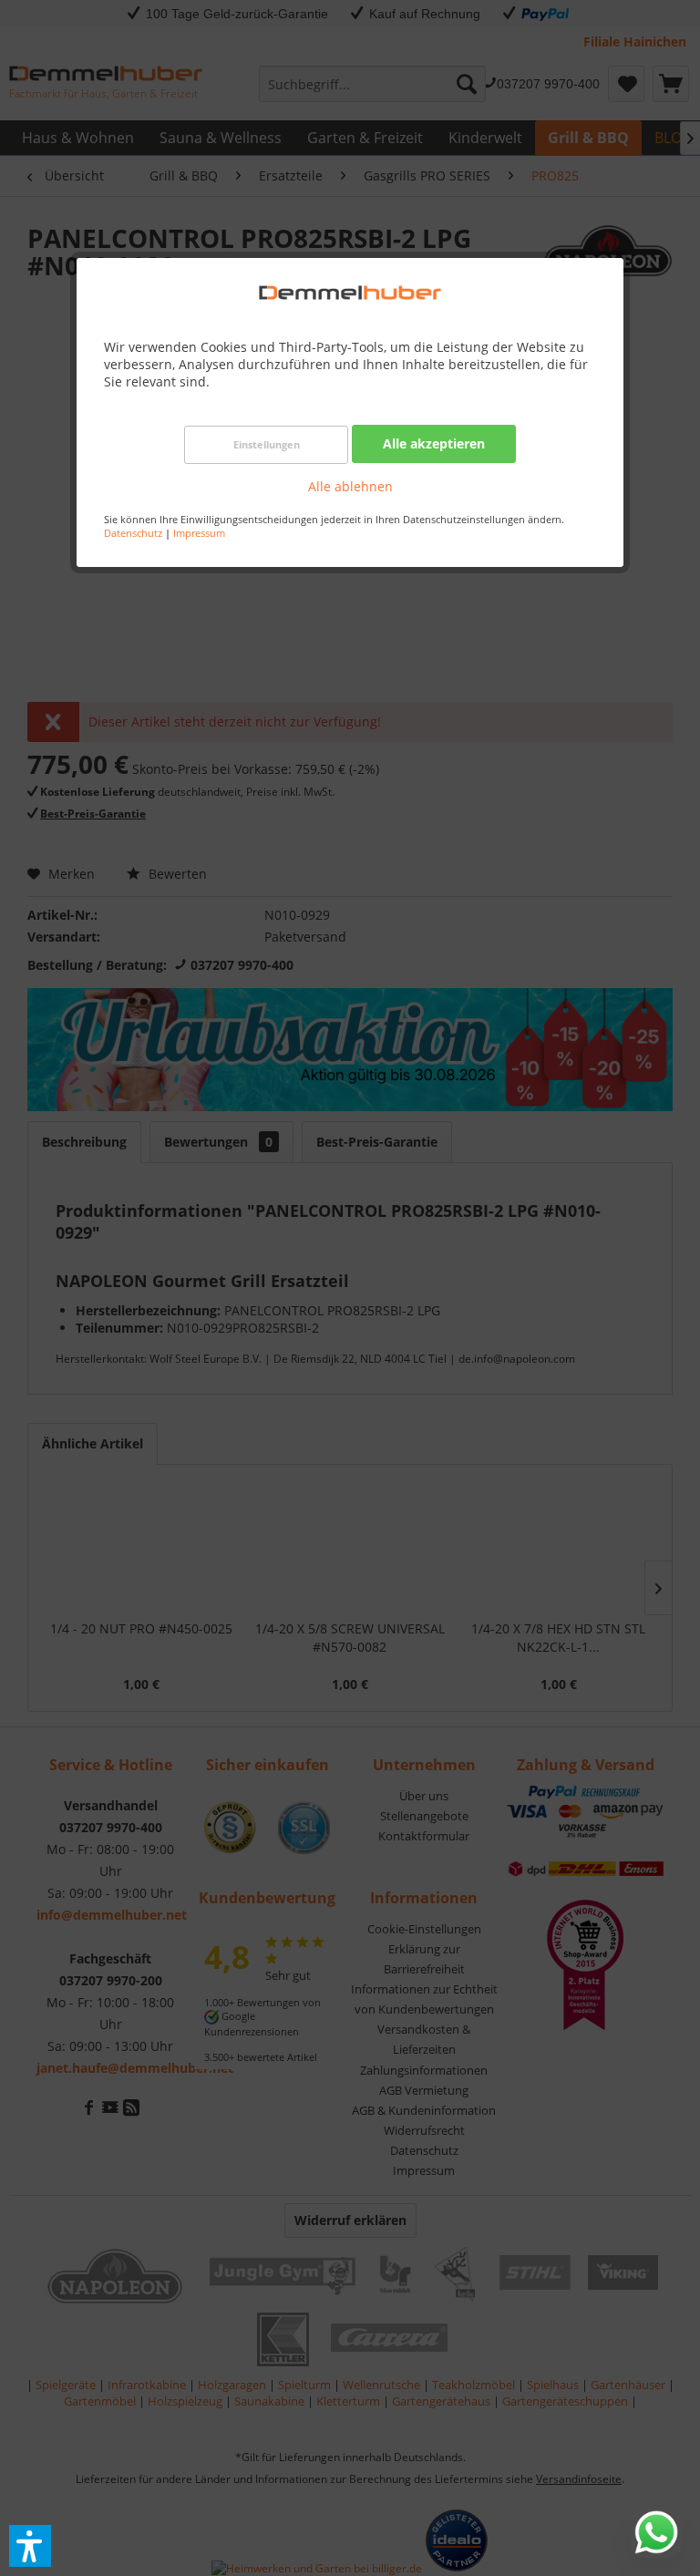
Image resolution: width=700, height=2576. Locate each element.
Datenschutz (133, 533)
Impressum (199, 533)
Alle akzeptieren (434, 443)
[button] (30, 2546)
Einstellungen (267, 444)
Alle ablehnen (350, 486)
